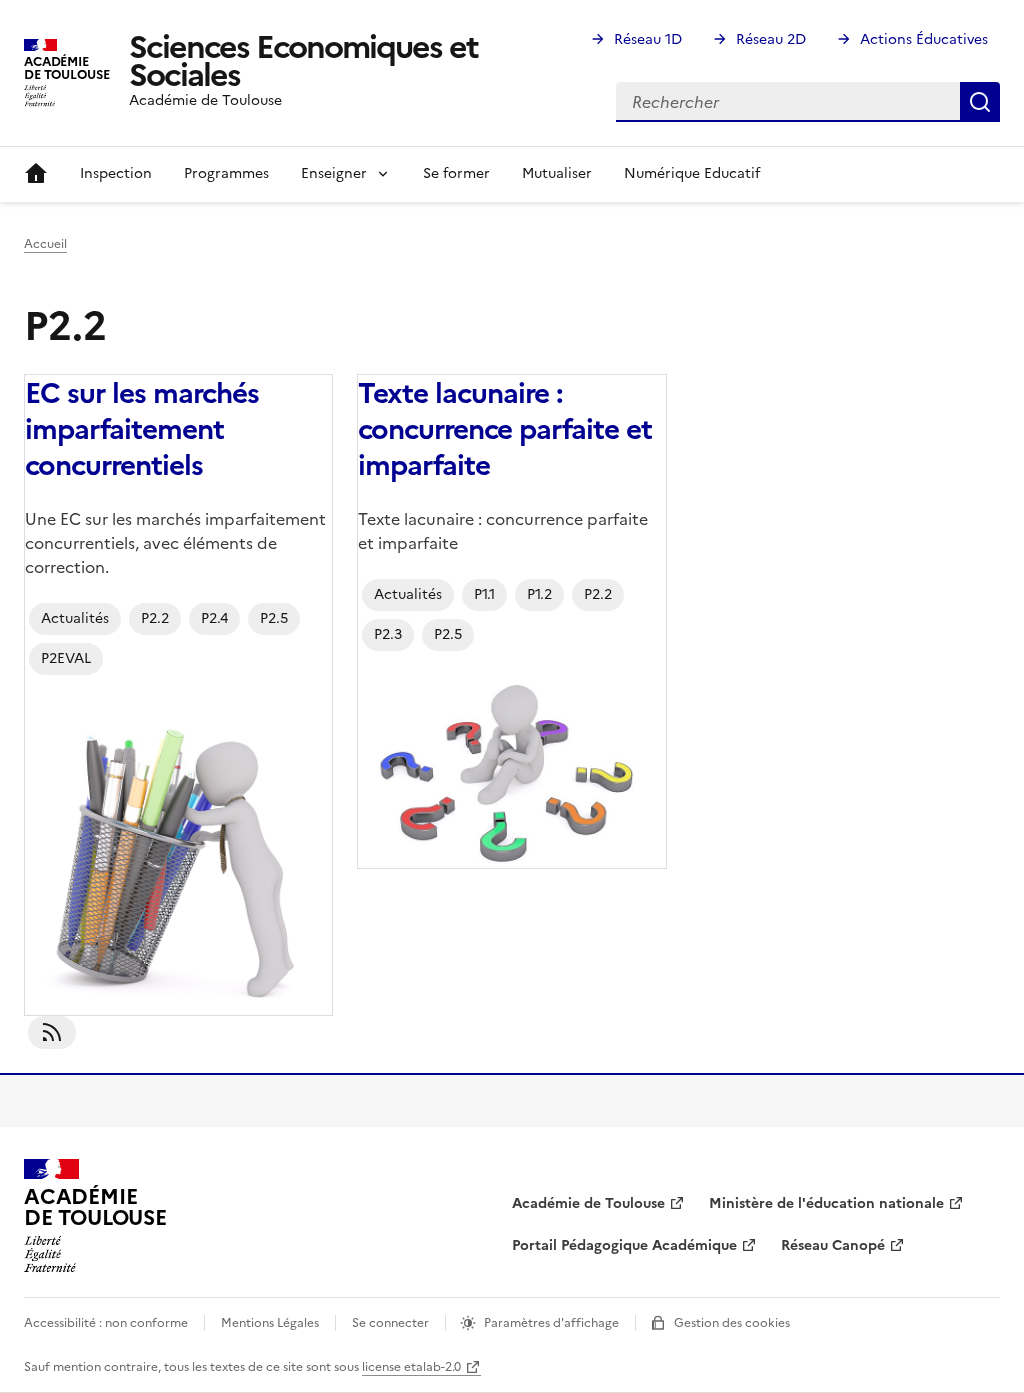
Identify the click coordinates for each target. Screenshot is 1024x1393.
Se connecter (390, 1323)
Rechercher (980, 102)
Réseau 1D (648, 39)
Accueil (36, 174)
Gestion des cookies (732, 1323)
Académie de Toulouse (588, 1203)
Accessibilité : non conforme (106, 1323)
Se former (456, 173)
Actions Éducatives (924, 39)
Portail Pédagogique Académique (624, 1245)
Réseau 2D (771, 39)
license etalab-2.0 (411, 1367)
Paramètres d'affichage (551, 1323)
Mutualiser (557, 173)
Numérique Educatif (692, 173)
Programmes (226, 173)
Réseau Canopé (833, 1245)
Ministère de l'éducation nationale (826, 1203)
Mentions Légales (270, 1323)
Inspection (116, 173)
